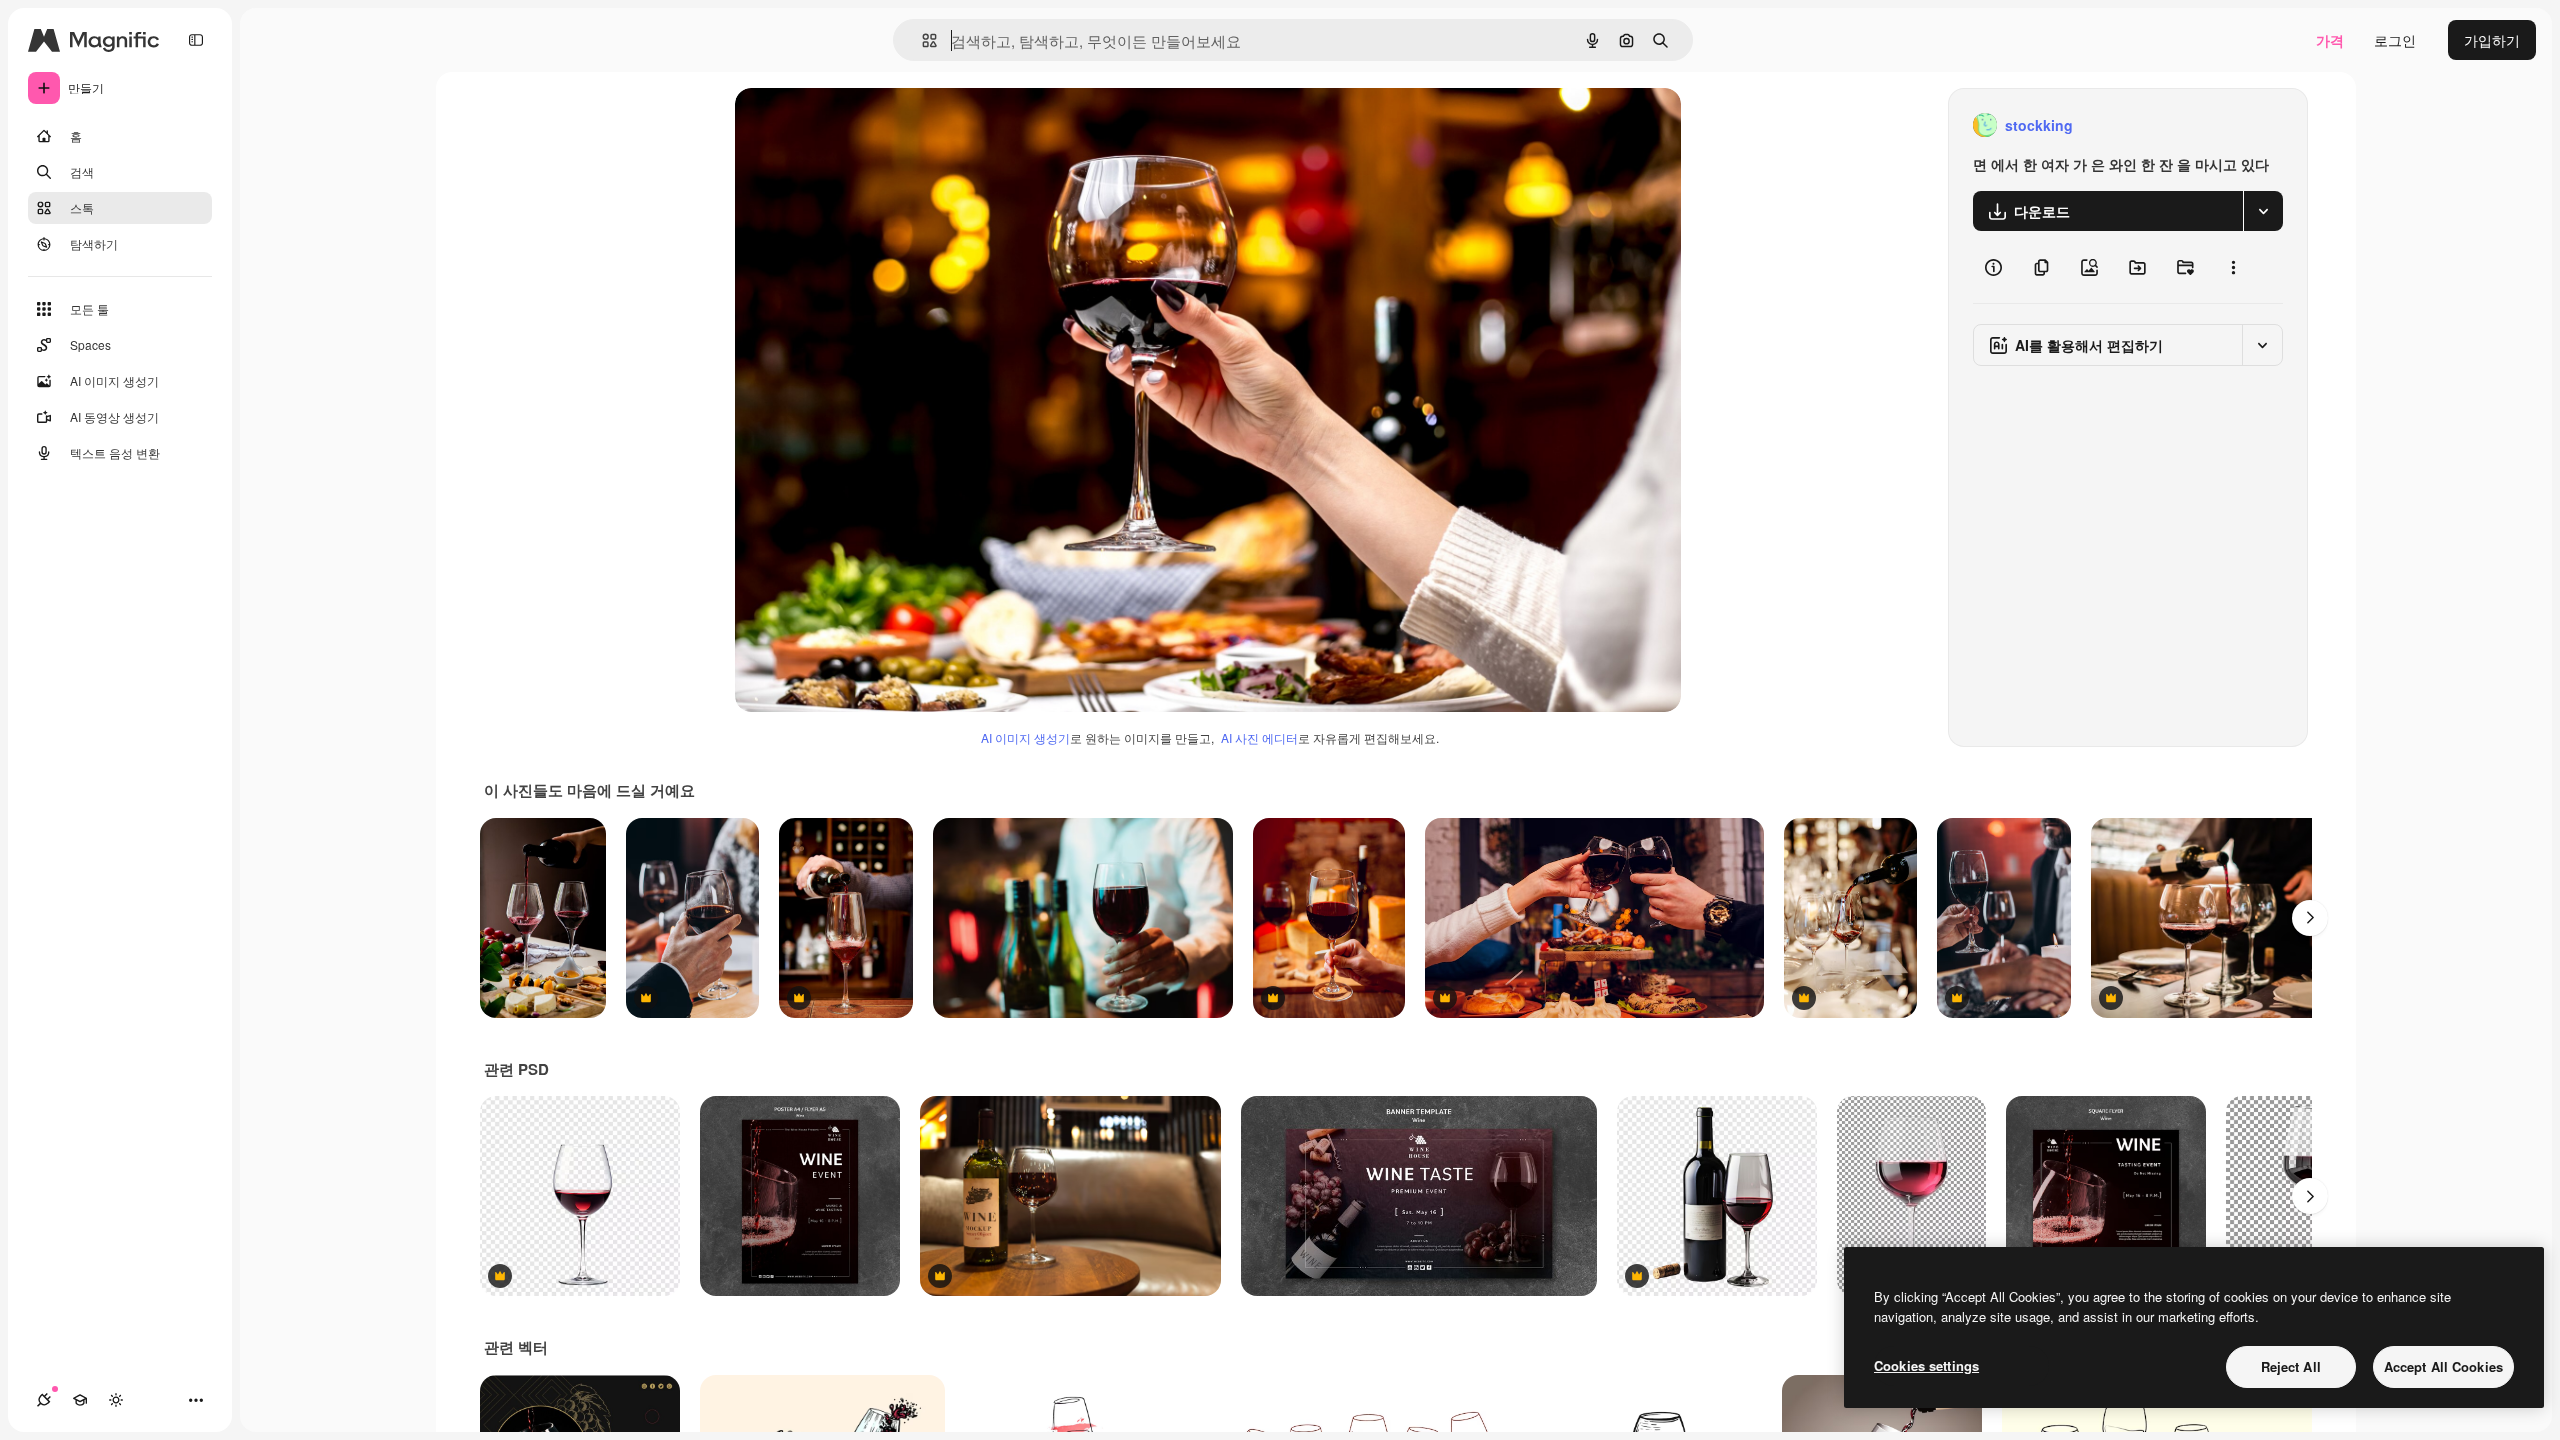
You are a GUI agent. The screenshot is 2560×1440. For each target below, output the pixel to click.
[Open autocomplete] (921, 40)
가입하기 (2492, 40)
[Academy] (80, 1400)
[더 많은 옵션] (2233, 267)
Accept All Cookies (2443, 1366)
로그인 (2395, 40)
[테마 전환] (116, 1400)
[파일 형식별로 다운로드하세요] (2263, 211)
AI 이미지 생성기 (1025, 737)
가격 (2330, 40)
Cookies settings (1926, 1365)
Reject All (2291, 1366)
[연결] (44, 1400)
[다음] (2310, 918)
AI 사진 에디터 (1259, 737)
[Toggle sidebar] (196, 40)
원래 (850, 125)
